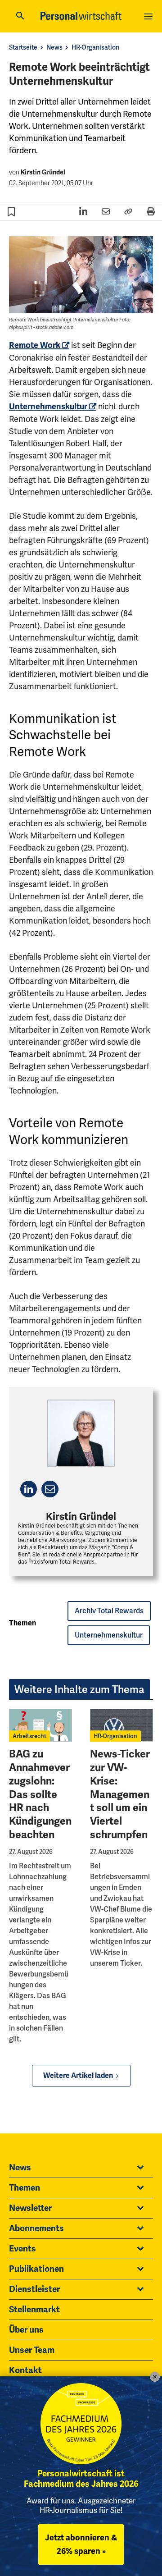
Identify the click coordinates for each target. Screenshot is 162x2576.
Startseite (23, 47)
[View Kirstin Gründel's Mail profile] (50, 1489)
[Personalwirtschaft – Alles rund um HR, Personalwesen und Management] (81, 16)
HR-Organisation (95, 47)
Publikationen (36, 2269)
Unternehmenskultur (48, 407)
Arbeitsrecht (29, 1736)
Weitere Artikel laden (78, 2076)
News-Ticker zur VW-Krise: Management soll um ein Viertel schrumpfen (120, 1794)
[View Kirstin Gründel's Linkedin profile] (29, 1489)
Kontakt (25, 2370)
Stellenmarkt (34, 2310)
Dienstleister (34, 2289)
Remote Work (35, 345)
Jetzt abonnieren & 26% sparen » (81, 2544)
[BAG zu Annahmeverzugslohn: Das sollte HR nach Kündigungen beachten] (40, 1725)
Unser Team (32, 2350)
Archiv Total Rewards (109, 1611)
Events (22, 2249)
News (54, 47)
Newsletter (30, 2208)
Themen (25, 2188)
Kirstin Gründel (43, 172)
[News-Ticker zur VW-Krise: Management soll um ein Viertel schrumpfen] (121, 1725)
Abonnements (36, 2228)
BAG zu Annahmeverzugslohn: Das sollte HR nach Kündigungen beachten (40, 1794)
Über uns (26, 2330)
